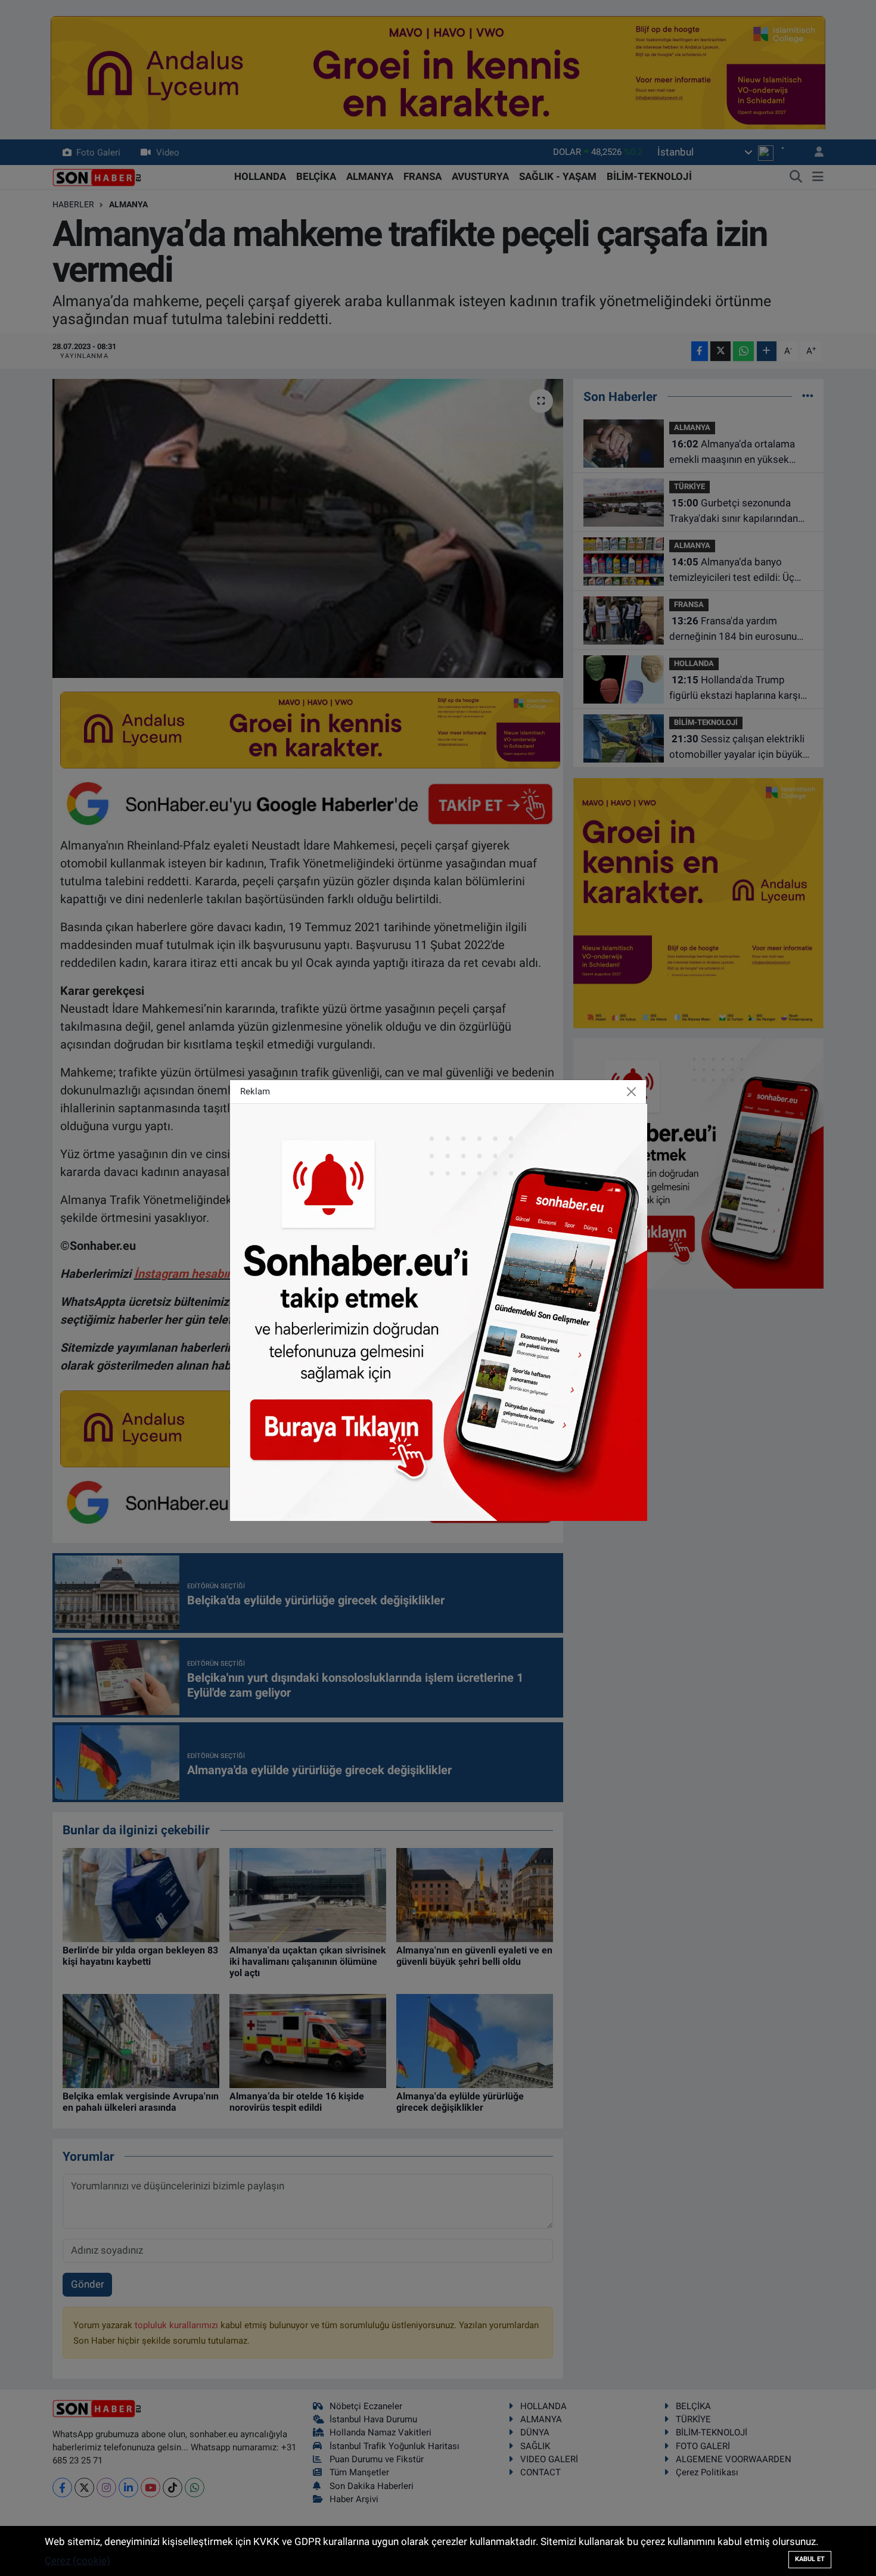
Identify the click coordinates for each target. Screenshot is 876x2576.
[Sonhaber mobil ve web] (439, 1311)
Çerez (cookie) (77, 2561)
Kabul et (810, 2559)
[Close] (632, 1092)
